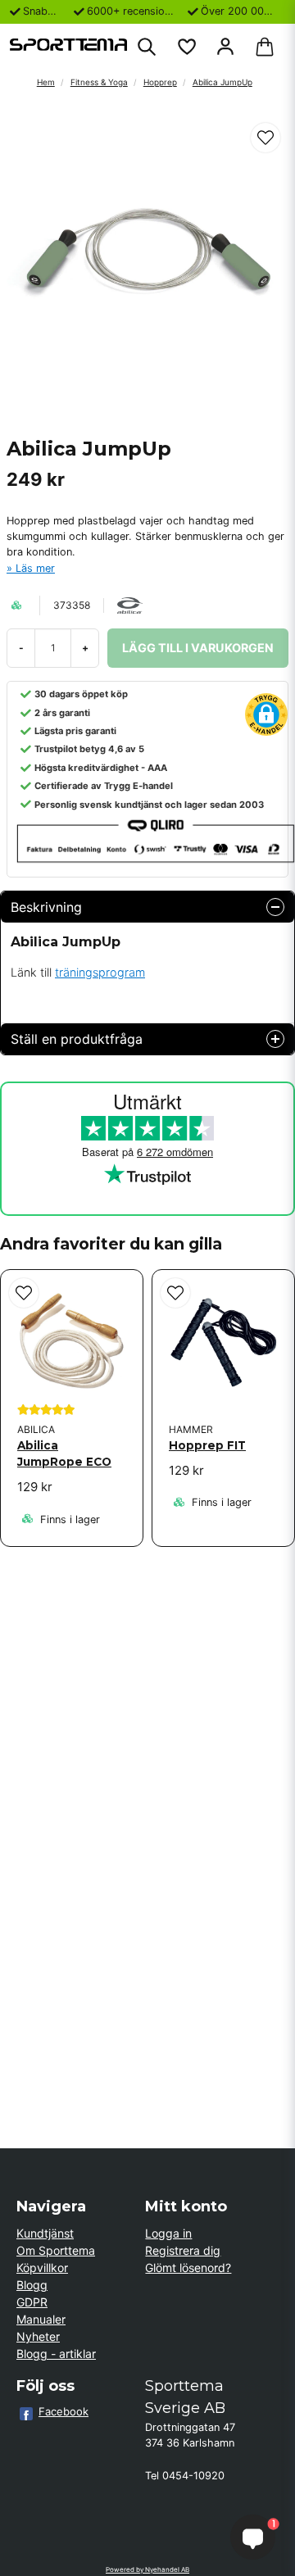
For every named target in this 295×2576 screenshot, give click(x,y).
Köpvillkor (42, 2268)
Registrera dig (183, 2250)
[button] (265, 138)
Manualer (41, 2319)
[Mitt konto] (225, 47)
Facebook (64, 2411)
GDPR (32, 2302)
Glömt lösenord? (188, 2268)
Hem (46, 82)
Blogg (32, 2285)
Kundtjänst (45, 2233)
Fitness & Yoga (99, 82)
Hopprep (160, 82)
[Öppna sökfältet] (147, 47)
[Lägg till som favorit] (186, 47)
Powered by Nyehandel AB (147, 2569)
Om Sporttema (56, 2250)
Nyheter (38, 2336)
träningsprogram (100, 972)
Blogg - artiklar (56, 2354)
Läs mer (35, 568)
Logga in (168, 2233)
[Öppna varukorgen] (265, 47)
